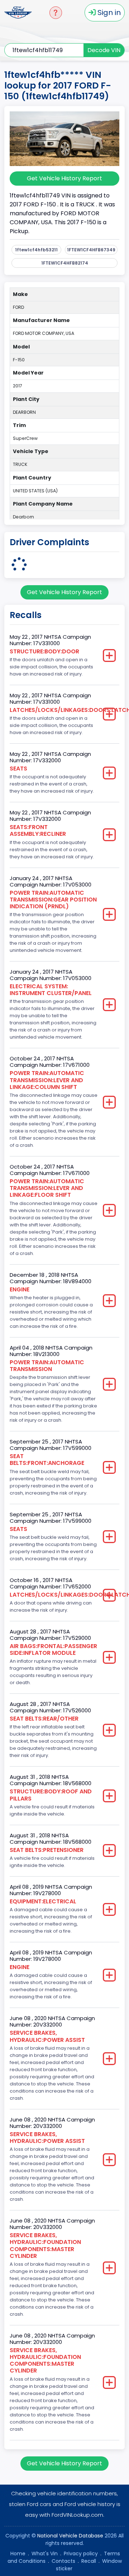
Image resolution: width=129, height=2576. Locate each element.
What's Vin (45, 2554)
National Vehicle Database (70, 2536)
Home (18, 2554)
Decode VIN (104, 50)
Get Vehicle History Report (64, 178)
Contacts (63, 2561)
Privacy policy (81, 2554)
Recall (89, 2561)
